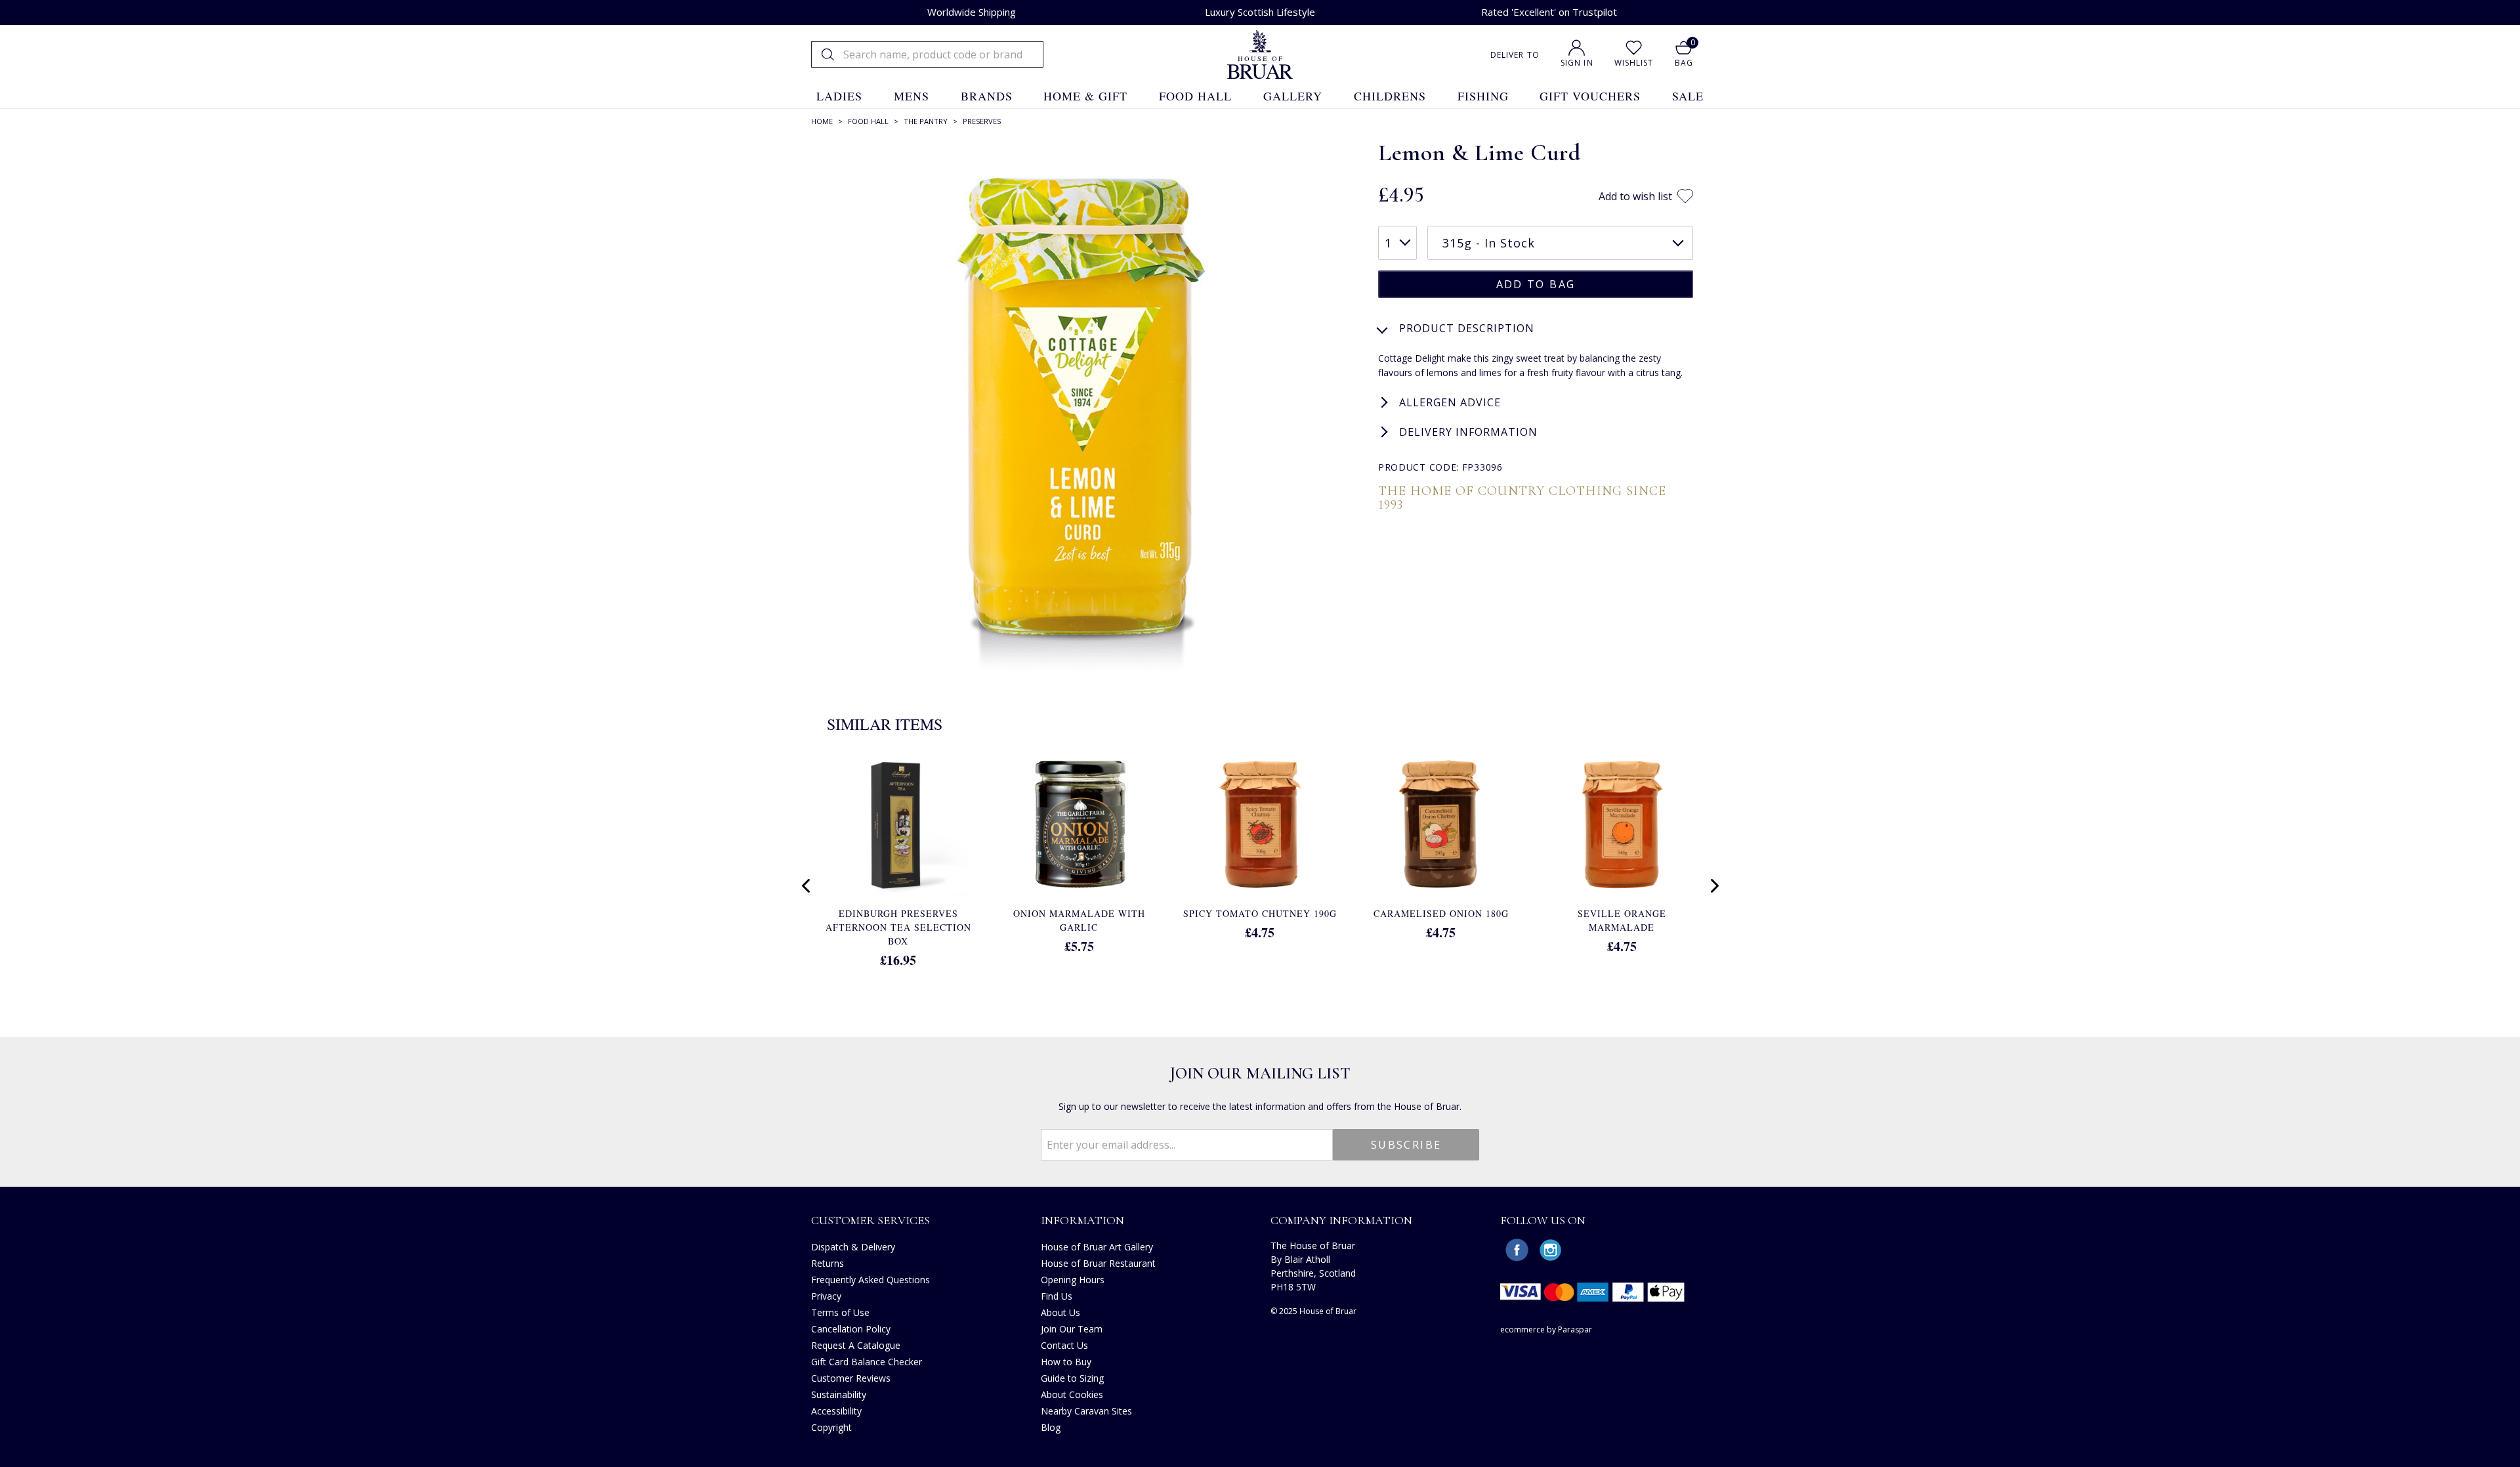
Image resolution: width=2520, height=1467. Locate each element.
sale (1688, 96)
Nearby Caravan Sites (1086, 1411)
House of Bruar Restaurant (1098, 1263)
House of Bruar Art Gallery (1097, 1247)
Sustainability (839, 1394)
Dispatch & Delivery (853, 1247)
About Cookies (1072, 1394)
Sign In (1577, 63)
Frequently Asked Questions (871, 1280)
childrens (1390, 96)
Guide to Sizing (1072, 1378)
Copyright (831, 1427)
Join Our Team (1072, 1329)
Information (1082, 1220)
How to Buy (1066, 1362)
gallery (1293, 96)
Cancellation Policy (851, 1329)
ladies (839, 96)
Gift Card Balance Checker (867, 1362)
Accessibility (836, 1411)
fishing (1483, 96)
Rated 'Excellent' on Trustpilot (1549, 12)
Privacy (826, 1296)
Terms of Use (840, 1312)
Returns (828, 1263)
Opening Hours (1073, 1280)
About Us (1060, 1312)
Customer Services (871, 1220)
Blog (1051, 1427)
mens (912, 96)
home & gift (1085, 96)
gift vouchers (1590, 96)
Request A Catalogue (856, 1345)
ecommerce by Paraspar (1546, 1329)
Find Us (1057, 1296)
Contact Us (1064, 1345)
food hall (1195, 96)
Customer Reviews (851, 1378)
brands (987, 96)
